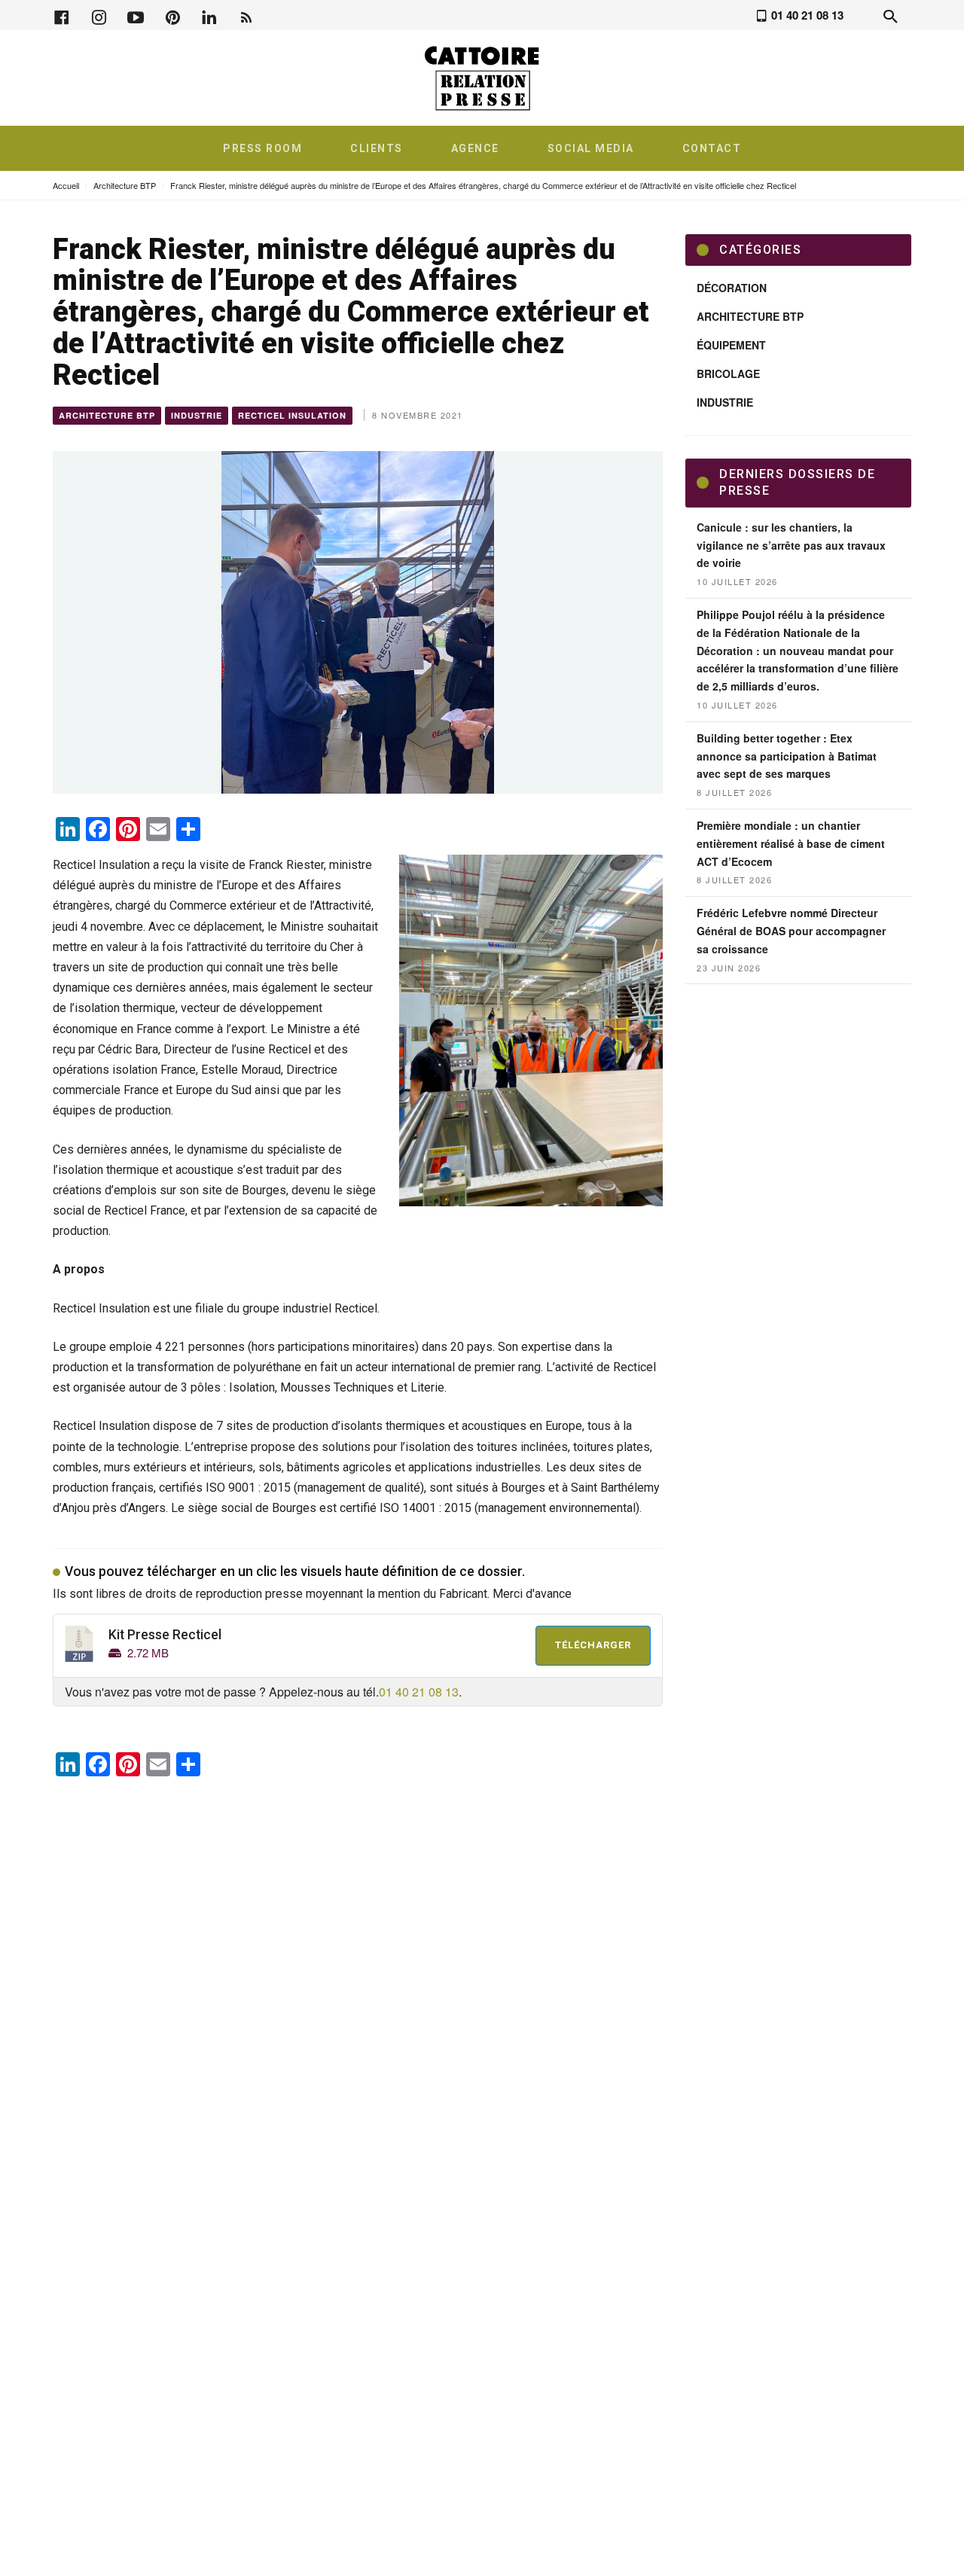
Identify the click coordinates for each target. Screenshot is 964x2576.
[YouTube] (136, 15)
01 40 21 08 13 (419, 1692)
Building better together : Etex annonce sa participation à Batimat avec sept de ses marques (787, 756)
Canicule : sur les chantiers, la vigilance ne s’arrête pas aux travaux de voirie (791, 545)
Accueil (66, 185)
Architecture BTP (125, 185)
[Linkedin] (209, 15)
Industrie (197, 415)
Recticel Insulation (292, 415)
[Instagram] (99, 15)
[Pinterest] (172, 15)
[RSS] (246, 15)
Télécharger (593, 1645)
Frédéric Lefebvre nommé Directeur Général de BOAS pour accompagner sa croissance (791, 931)
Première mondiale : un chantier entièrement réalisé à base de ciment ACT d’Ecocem (791, 843)
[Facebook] (62, 15)
